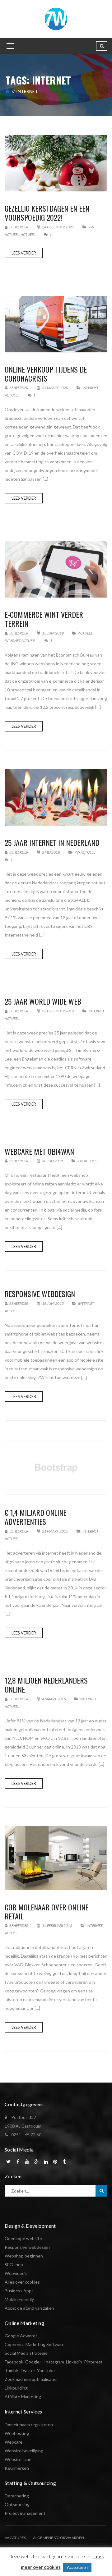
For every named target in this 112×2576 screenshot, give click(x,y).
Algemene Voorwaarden (59, 2538)
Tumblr (12, 2370)
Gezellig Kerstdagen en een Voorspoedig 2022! (47, 213)
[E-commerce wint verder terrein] (56, 569)
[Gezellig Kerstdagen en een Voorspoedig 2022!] (56, 163)
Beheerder (19, 227)
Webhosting (17, 2433)
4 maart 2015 (54, 1699)
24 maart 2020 (55, 388)
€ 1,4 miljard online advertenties (35, 1517)
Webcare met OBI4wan (39, 1151)
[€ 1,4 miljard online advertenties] (56, 1467)
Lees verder (24, 253)
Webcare (14, 2442)
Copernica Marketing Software (35, 2344)
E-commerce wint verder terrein (44, 619)
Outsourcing (17, 2504)
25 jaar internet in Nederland (52, 842)
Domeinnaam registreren (29, 2425)
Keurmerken (17, 2468)
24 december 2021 (58, 227)
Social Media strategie (26, 2353)
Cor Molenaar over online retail (47, 1911)
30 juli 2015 (53, 1161)
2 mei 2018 (51, 852)
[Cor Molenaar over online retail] (56, 1858)
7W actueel (85, 852)
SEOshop (14, 2264)
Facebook (14, 2362)
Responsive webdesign (40, 1294)
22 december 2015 (58, 1011)
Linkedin (74, 2362)
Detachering (17, 2496)
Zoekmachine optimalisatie (31, 2379)
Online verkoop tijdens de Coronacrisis (46, 374)
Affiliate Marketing (23, 2397)
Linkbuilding (16, 2388)
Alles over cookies (22, 2282)
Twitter (28, 2370)
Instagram (54, 2362)
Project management (25, 2513)
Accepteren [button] (77, 2567)
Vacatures (15, 2538)
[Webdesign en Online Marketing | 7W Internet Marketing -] (56, 18)
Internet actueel (20, 641)
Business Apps (19, 2291)
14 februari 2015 (57, 1925)
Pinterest (93, 2362)
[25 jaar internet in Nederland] (56, 797)
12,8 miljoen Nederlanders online (46, 1685)
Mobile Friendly (19, 2299)
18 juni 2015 (53, 1303)
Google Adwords (21, 2336)
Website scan (18, 2459)
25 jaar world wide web (43, 1001)
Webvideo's (16, 2273)
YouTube (46, 2370)
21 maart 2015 (55, 1531)
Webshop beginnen (24, 2256)
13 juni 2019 (53, 633)
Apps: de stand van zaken (29, 2308)
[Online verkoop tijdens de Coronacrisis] (56, 324)
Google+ (34, 2362)
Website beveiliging (24, 2451)
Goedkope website (23, 2238)
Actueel (28, 234)
